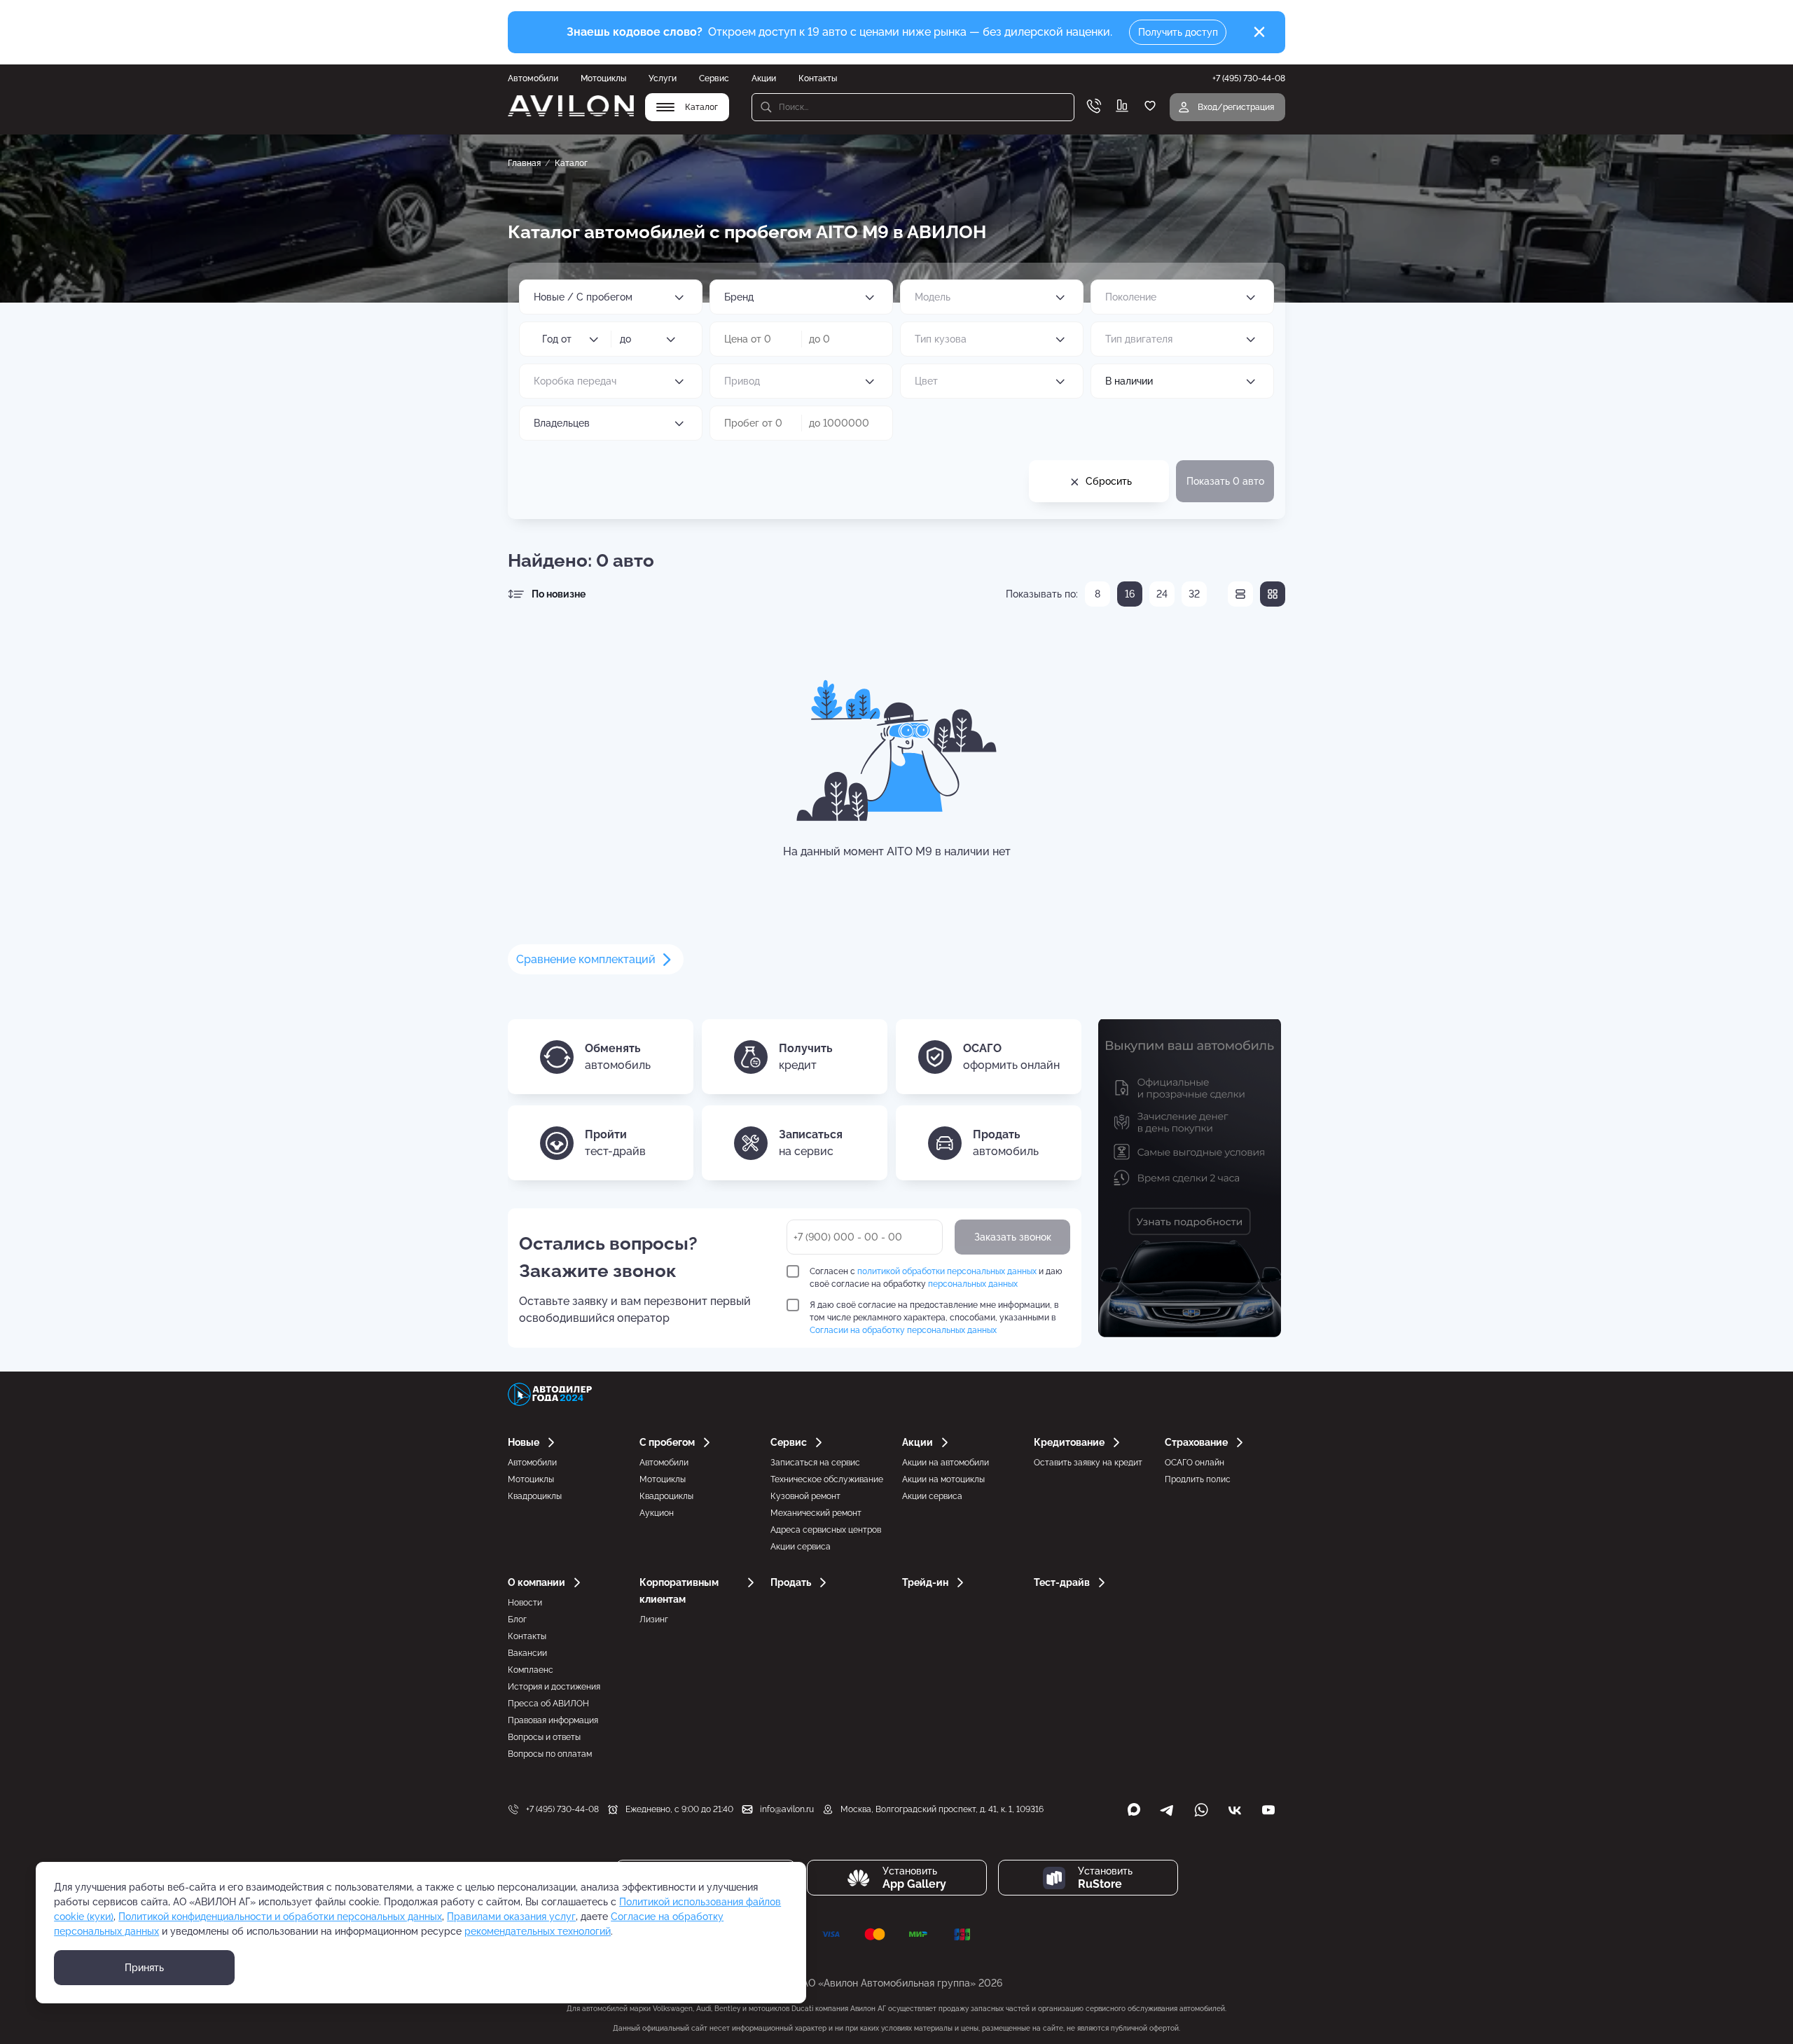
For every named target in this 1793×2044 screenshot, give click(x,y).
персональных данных (973, 1284)
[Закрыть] (1259, 32)
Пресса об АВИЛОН (548, 1704)
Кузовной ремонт (805, 1496)
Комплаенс (531, 1670)
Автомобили (533, 78)
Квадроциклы (535, 1496)
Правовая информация (553, 1720)
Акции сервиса (801, 1547)
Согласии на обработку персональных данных (903, 1330)
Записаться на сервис (815, 1463)
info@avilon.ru (787, 1809)
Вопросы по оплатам (550, 1754)
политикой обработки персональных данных (947, 1271)
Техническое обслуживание (827, 1479)
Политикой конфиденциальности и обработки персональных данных (280, 1917)
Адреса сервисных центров (826, 1530)
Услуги (663, 78)
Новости (525, 1603)
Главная (524, 163)
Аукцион (657, 1513)
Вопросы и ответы (544, 1737)
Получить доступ (1178, 32)
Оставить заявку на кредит (1088, 1463)
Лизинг (654, 1620)
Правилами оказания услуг (511, 1917)
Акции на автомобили (946, 1463)
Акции (764, 78)
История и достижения (554, 1687)
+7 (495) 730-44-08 (562, 1809)
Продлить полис (1198, 1479)
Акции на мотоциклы (943, 1479)
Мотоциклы (603, 78)
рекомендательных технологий (538, 1931)
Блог (517, 1620)
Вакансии (527, 1653)
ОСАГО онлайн (1195, 1463)
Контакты (818, 78)
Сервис (714, 78)
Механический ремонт (816, 1513)
